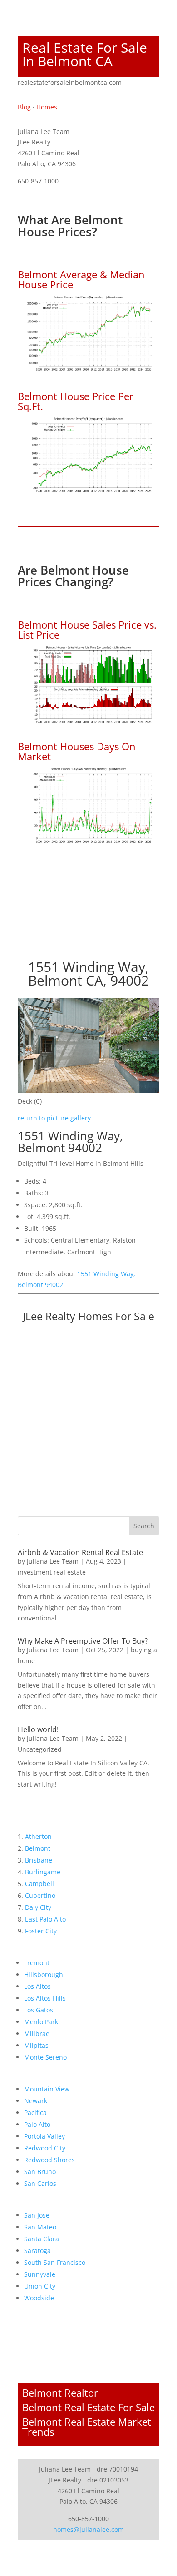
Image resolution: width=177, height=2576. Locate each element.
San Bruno (40, 2172)
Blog (24, 107)
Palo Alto (37, 2124)
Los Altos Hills (45, 1998)
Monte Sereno (45, 2057)
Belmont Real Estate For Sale (88, 2407)
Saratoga (37, 2251)
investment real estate (52, 1572)
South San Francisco (55, 2262)
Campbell (39, 1884)
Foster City (41, 1931)
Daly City (38, 1907)
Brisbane (39, 1860)
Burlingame (43, 1872)
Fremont (37, 1963)
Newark (36, 2101)
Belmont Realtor (60, 2393)
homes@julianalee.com (88, 2529)
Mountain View (47, 2089)
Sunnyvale (40, 2274)
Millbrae (37, 2034)
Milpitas (36, 2045)
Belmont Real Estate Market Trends (87, 2427)
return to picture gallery (54, 1118)
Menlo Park (41, 2022)
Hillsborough (44, 1974)
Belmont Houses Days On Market (77, 751)
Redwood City (45, 2148)
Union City (40, 2286)
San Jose (37, 2215)
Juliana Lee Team (53, 1561)
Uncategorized (40, 1749)
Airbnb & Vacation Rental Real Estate (80, 1552)
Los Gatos (39, 2010)
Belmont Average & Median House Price (81, 279)
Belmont (38, 1848)
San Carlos (40, 2183)
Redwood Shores (49, 2160)
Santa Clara (42, 2239)
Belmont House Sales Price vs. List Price (87, 629)
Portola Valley (44, 2136)
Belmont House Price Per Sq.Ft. (76, 401)
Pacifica (35, 2113)
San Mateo (40, 2227)
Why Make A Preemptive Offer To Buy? (83, 1641)
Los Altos (37, 1986)
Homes (47, 107)
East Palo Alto (45, 1919)
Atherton (38, 1836)
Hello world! (38, 1729)
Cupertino (40, 1895)
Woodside (39, 2298)
